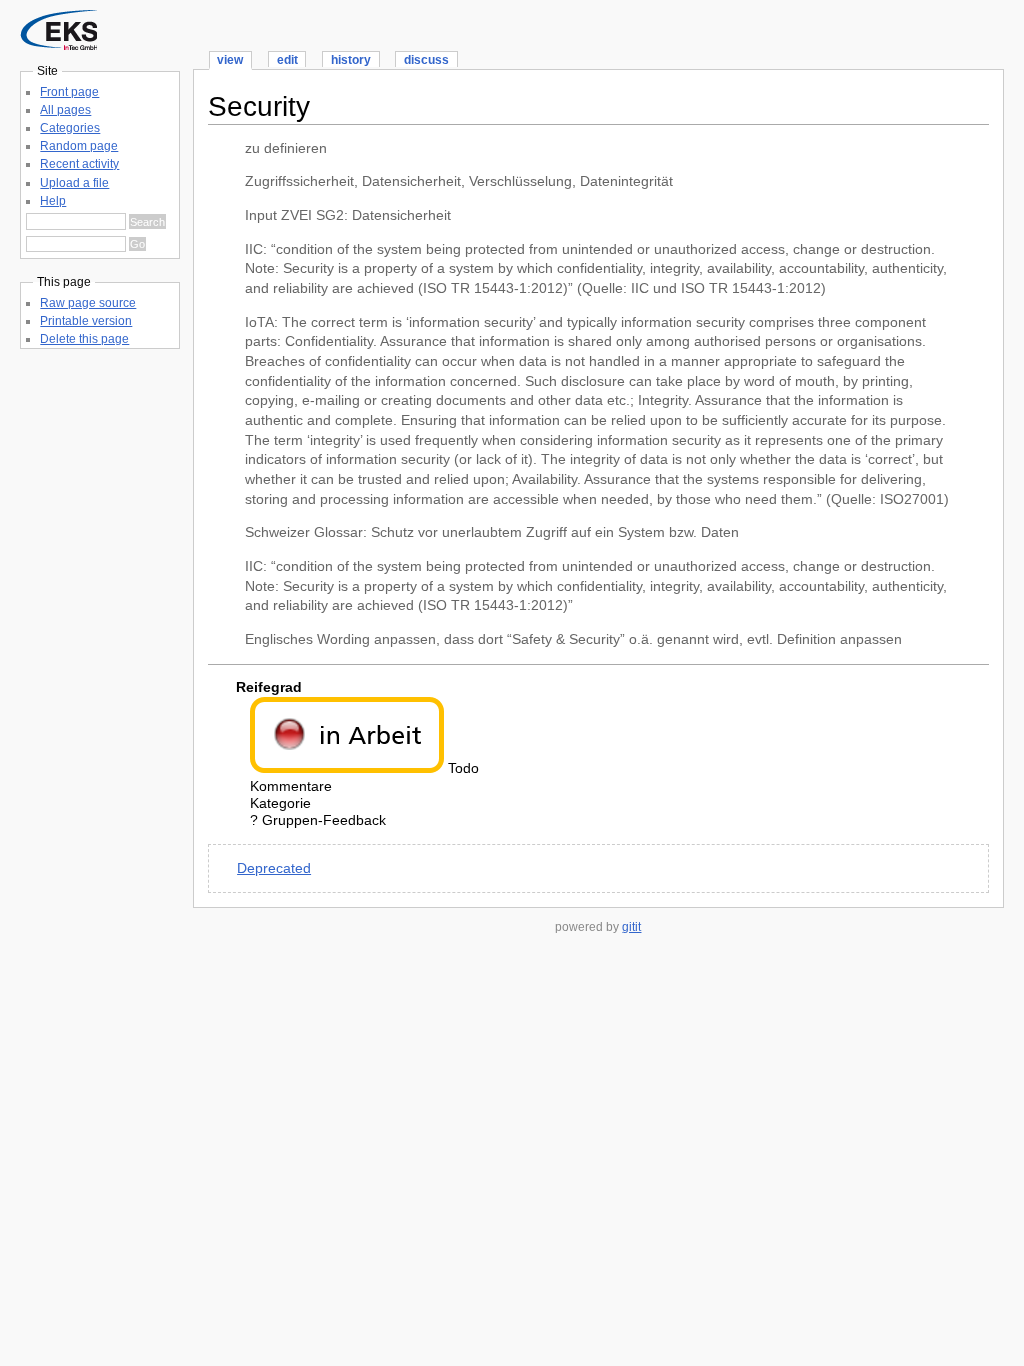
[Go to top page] (58, 45)
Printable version (86, 321)
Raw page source (88, 303)
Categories (70, 128)
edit (287, 60)
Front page (69, 92)
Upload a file (74, 183)
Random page (79, 146)
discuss (426, 60)
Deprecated (274, 868)
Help (53, 201)
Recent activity (79, 164)
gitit (631, 927)
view (230, 60)
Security (259, 106)
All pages (65, 110)
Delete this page (84, 339)
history (351, 60)
